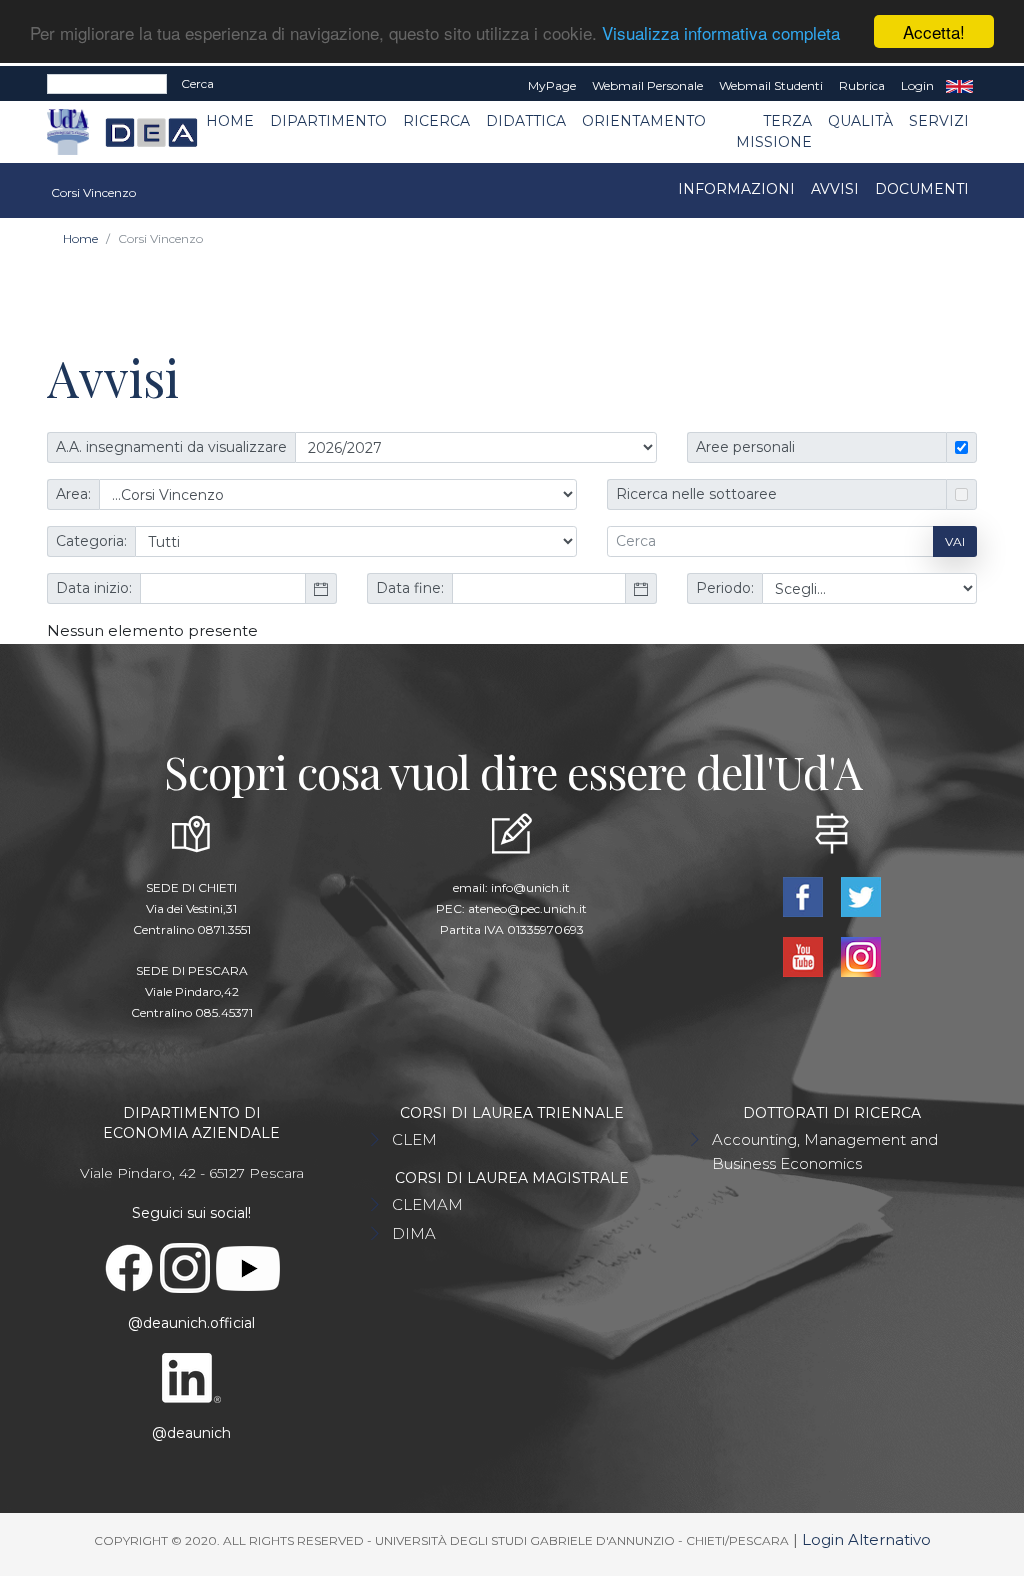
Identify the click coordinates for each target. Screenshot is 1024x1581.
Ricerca (436, 121)
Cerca (197, 83)
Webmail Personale (647, 85)
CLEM (414, 1139)
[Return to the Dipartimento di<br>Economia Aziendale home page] (135, 132)
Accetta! (934, 31)
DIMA (414, 1233)
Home (230, 121)
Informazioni (736, 189)
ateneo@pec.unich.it (527, 908)
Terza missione (774, 131)
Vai (955, 541)
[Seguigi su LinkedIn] (192, 1377)
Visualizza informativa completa (721, 32)
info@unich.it (530, 887)
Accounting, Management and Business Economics (825, 1151)
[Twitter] (861, 895)
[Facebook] (805, 895)
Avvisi (835, 189)
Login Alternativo (866, 1539)
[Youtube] (805, 955)
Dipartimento (328, 121)
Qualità (860, 121)
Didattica (526, 121)
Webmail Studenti (771, 85)
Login (917, 85)
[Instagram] (861, 955)
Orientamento (644, 121)
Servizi (939, 121)
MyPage (552, 85)
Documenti (922, 189)
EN (959, 86)
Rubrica (862, 85)
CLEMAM (427, 1204)
